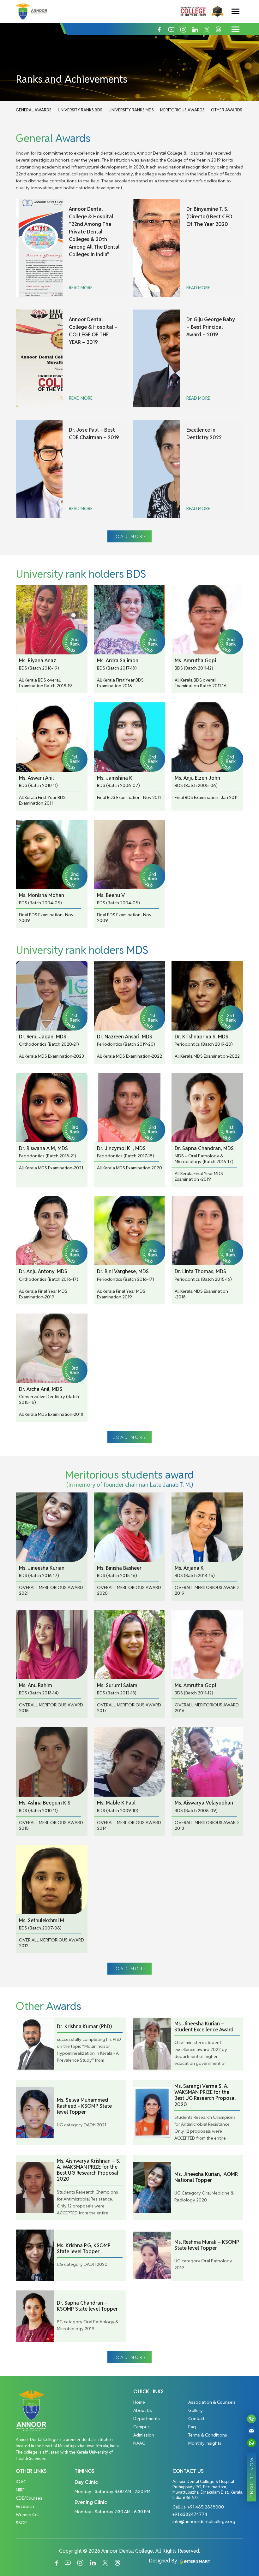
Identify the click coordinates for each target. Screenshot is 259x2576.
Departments (147, 2419)
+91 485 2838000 (206, 2507)
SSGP (21, 2523)
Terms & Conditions (208, 2435)
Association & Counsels (212, 2402)
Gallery (196, 2410)
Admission (144, 2435)
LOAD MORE (129, 536)
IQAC (21, 2482)
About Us (143, 2410)
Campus (142, 2427)
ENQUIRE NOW (252, 2477)
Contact (196, 2419)
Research (25, 2506)
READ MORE (81, 288)
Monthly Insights (205, 2443)
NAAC (139, 2443)
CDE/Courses (29, 2498)
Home (139, 2402)
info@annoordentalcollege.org (204, 2521)
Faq (192, 2427)
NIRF (20, 2490)
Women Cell (28, 2514)
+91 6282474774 (190, 2514)
